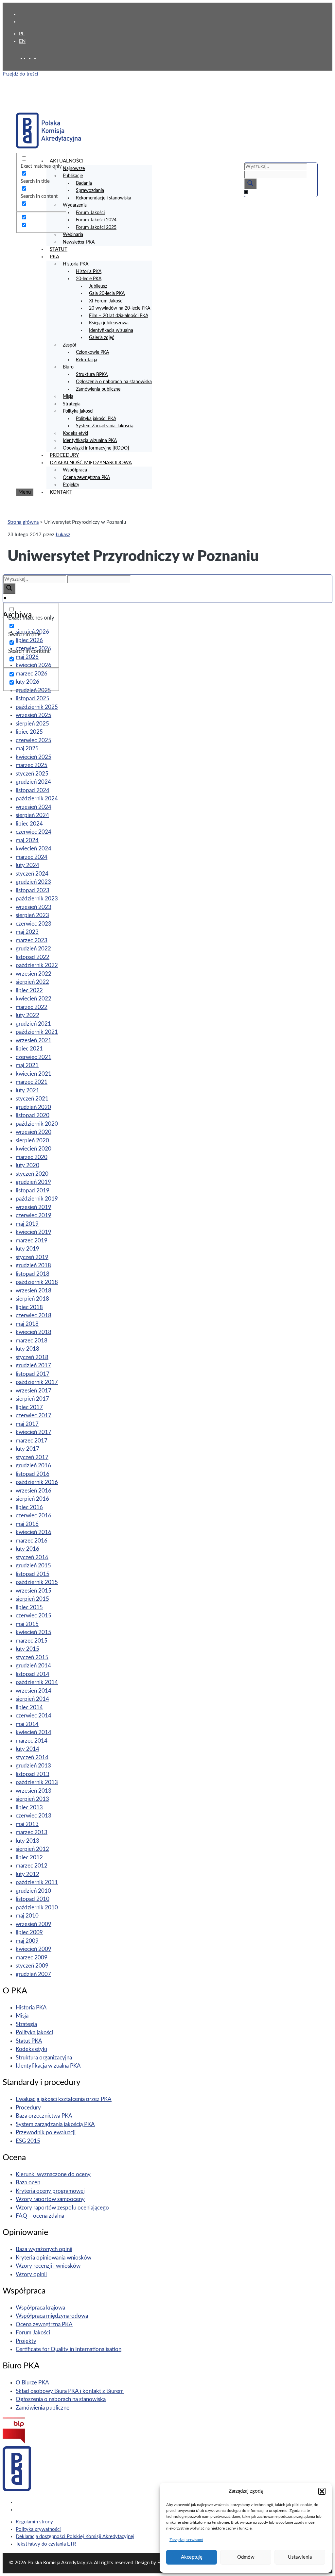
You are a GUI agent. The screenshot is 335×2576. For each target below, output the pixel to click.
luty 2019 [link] (27, 1249)
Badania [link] (84, 183)
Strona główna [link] (23, 522)
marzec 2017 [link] (32, 1441)
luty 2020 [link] (27, 1165)
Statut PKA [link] (29, 2041)
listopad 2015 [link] (33, 1574)
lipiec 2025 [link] (29, 732)
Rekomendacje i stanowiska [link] (104, 198)
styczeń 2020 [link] (32, 1174)
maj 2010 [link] (27, 1916)
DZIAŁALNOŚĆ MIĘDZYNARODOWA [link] (91, 463)
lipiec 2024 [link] (29, 824)
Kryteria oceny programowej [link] (50, 2191)
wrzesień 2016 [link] (34, 1491)
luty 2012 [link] (27, 1874)
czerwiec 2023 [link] (34, 924)
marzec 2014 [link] (32, 1741)
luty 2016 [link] (27, 1549)
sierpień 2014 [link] (32, 1699)
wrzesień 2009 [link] (34, 1924)
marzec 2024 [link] (32, 857)
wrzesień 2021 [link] (34, 1041)
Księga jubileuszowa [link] (109, 323)
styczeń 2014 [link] (32, 1757)
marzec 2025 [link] (32, 765)
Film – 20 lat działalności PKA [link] (119, 316)
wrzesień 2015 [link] (34, 1591)
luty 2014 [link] (27, 1749)
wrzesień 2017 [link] (34, 1391)
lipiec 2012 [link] (29, 1858)
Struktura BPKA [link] (92, 375)
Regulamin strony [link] (34, 2522)
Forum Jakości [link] (90, 213)
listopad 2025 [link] (33, 699)
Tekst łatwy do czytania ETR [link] (46, 2544)
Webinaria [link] (73, 235)
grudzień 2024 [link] (33, 782)
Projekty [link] (71, 485)
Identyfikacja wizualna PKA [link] (90, 441)
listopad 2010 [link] (33, 1899)
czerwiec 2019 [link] (34, 1215)
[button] (322, 2491)
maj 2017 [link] (27, 1424)
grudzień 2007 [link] (33, 1974)
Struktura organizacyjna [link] (44, 2058)
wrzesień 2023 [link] (34, 907)
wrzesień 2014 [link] (34, 1691)
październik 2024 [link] (37, 799)
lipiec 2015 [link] (29, 1607)
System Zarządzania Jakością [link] (105, 426)
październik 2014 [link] (37, 1682)
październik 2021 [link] (37, 1032)
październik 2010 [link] (37, 1908)
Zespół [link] (70, 345)
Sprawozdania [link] (90, 191)
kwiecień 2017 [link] (34, 1432)
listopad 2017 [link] (33, 1374)
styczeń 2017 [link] (32, 1457)
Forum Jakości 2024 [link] (96, 220)
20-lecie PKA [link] (89, 279)
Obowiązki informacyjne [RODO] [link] (96, 448)
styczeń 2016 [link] (32, 1557)
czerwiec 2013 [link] (34, 1816)
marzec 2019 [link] (32, 1241)
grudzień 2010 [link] (33, 1891)
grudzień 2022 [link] (33, 949)
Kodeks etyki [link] (75, 434)
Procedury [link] (28, 2108)
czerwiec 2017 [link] (34, 1416)
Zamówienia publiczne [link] (98, 389)
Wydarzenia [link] (75, 205)
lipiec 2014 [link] (29, 1707)
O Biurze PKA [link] (32, 2383)
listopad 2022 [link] (33, 957)
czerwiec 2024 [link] (34, 832)
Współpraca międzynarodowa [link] (52, 2316)
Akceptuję (192, 2557)
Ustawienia (300, 2557)
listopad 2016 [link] (33, 1474)
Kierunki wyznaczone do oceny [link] (53, 2174)
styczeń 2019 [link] (32, 1257)
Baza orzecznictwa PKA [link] (44, 2116)
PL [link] (22, 34)
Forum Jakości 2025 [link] (96, 228)
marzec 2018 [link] (32, 1341)
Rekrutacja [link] (87, 360)
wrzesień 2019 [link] (34, 1207)
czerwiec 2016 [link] (34, 1516)
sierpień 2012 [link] (32, 1849)
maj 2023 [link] (27, 932)
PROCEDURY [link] (64, 455)
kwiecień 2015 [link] (34, 1632)
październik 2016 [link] (37, 1482)
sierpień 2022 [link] (32, 982)
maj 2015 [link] (27, 1624)
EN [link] (22, 41)
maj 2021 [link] (27, 1065)
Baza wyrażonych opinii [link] (44, 2249)
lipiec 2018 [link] (29, 1307)
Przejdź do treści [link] (20, 74)
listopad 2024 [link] (33, 790)
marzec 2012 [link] (32, 1866)
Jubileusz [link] (98, 286)
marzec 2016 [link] (32, 1541)
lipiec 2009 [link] (29, 1932)
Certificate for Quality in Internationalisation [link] (69, 2349)
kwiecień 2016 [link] (34, 1532)
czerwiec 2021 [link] (34, 1057)
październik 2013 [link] (37, 1782)
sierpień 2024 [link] (32, 815)
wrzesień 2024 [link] (34, 807)
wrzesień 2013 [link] (34, 1791)
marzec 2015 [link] (32, 1641)
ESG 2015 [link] (28, 2141)
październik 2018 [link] (37, 1282)
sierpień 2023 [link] (32, 915)
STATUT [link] (59, 249)
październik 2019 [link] (37, 1199)
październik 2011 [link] (37, 1882)
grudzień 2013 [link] (33, 1766)
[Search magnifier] (250, 184)
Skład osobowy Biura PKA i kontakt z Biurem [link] (70, 2391)
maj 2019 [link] (27, 1224)
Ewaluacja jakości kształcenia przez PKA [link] (64, 2099)
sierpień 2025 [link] (32, 724)
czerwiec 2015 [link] (34, 1616)
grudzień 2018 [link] (33, 1265)
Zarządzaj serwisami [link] (186, 2540)
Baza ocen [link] (28, 2183)
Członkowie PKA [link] (92, 352)
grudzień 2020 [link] (33, 1107)
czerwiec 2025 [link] (34, 740)
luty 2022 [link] (27, 1015)
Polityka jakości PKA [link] (96, 419)
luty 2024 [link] (27, 865)
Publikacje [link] (73, 176)
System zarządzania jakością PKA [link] (55, 2124)
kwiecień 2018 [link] (34, 1332)
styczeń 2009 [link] (32, 1966)
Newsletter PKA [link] (79, 242)
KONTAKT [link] (61, 492)
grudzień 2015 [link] (33, 1566)
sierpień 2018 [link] (32, 1299)
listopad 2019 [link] (33, 1191)
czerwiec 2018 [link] (34, 1315)
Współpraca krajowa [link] (40, 2308)
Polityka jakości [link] (78, 411)
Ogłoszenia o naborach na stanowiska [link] (114, 382)
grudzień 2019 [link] (33, 1182)
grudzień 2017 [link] (33, 1365)
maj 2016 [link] (27, 1524)
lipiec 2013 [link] (29, 1808)
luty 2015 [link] (27, 1649)
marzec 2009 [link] (32, 1958)
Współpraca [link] (75, 470)
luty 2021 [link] (27, 1091)
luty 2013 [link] (27, 1841)
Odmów (246, 2557)
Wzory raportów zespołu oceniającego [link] (62, 2208)
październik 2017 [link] (37, 1382)
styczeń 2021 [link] (32, 1099)
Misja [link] (68, 397)
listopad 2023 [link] (33, 890)
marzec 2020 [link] (32, 1157)
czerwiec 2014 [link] (34, 1716)
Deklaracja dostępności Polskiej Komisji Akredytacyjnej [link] (75, 2537)
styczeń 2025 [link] (32, 774)
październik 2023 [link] (37, 899)
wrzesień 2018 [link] (34, 1291)
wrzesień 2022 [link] (34, 974)
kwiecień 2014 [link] (34, 1732)
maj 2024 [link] (27, 840)
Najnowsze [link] (74, 169)
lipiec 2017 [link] (29, 1407)
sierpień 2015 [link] (32, 1599)
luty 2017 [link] (27, 1449)
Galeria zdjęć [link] (102, 338)
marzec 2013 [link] (32, 1832)
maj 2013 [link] (27, 1824)
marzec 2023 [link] (32, 940)
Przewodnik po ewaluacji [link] (46, 2132)
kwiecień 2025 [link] (34, 757)
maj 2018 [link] (27, 1324)
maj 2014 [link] (27, 1724)
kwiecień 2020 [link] (34, 1149)
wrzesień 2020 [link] (34, 1132)
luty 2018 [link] (27, 1349)
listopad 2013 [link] (33, 1774)
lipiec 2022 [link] (29, 990)
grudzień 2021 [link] (33, 1024)
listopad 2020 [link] (33, 1115)
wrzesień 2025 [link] (34, 715)
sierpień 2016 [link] (32, 1499)
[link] (31, 58)
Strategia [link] (72, 404)
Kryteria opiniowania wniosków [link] (53, 2258)
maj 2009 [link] (27, 1941)
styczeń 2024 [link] (32, 874)
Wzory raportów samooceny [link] (50, 2199)
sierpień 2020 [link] (32, 1141)
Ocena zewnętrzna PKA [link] (86, 478)
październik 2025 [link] (37, 707)
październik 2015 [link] (37, 1582)
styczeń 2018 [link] (32, 1357)
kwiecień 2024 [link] (34, 849)
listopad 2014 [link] (33, 1674)
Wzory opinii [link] (31, 2274)
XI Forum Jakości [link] (106, 301)
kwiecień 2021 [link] (34, 1074)
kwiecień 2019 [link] (34, 1232)
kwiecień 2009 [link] (34, 1949)
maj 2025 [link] (27, 749)
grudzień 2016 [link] (33, 1466)
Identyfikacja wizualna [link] (111, 331)
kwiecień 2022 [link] (34, 999)
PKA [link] (54, 257)
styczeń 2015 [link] (32, 1657)
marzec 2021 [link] (32, 1082)
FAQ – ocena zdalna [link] (40, 2216)
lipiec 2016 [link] (29, 1507)
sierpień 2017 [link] (32, 1399)
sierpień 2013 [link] (32, 1799)
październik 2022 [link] (37, 965)
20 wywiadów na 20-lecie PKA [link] (120, 308)
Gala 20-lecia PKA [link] (107, 294)
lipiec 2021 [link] (29, 1049)
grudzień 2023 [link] (33, 882)
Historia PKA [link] (76, 264)
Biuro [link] (68, 367)
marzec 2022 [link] (32, 1007)
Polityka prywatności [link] (38, 2529)
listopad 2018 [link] (33, 1274)
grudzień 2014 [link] (33, 1666)
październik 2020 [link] (37, 1124)
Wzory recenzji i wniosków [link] (48, 2266)
